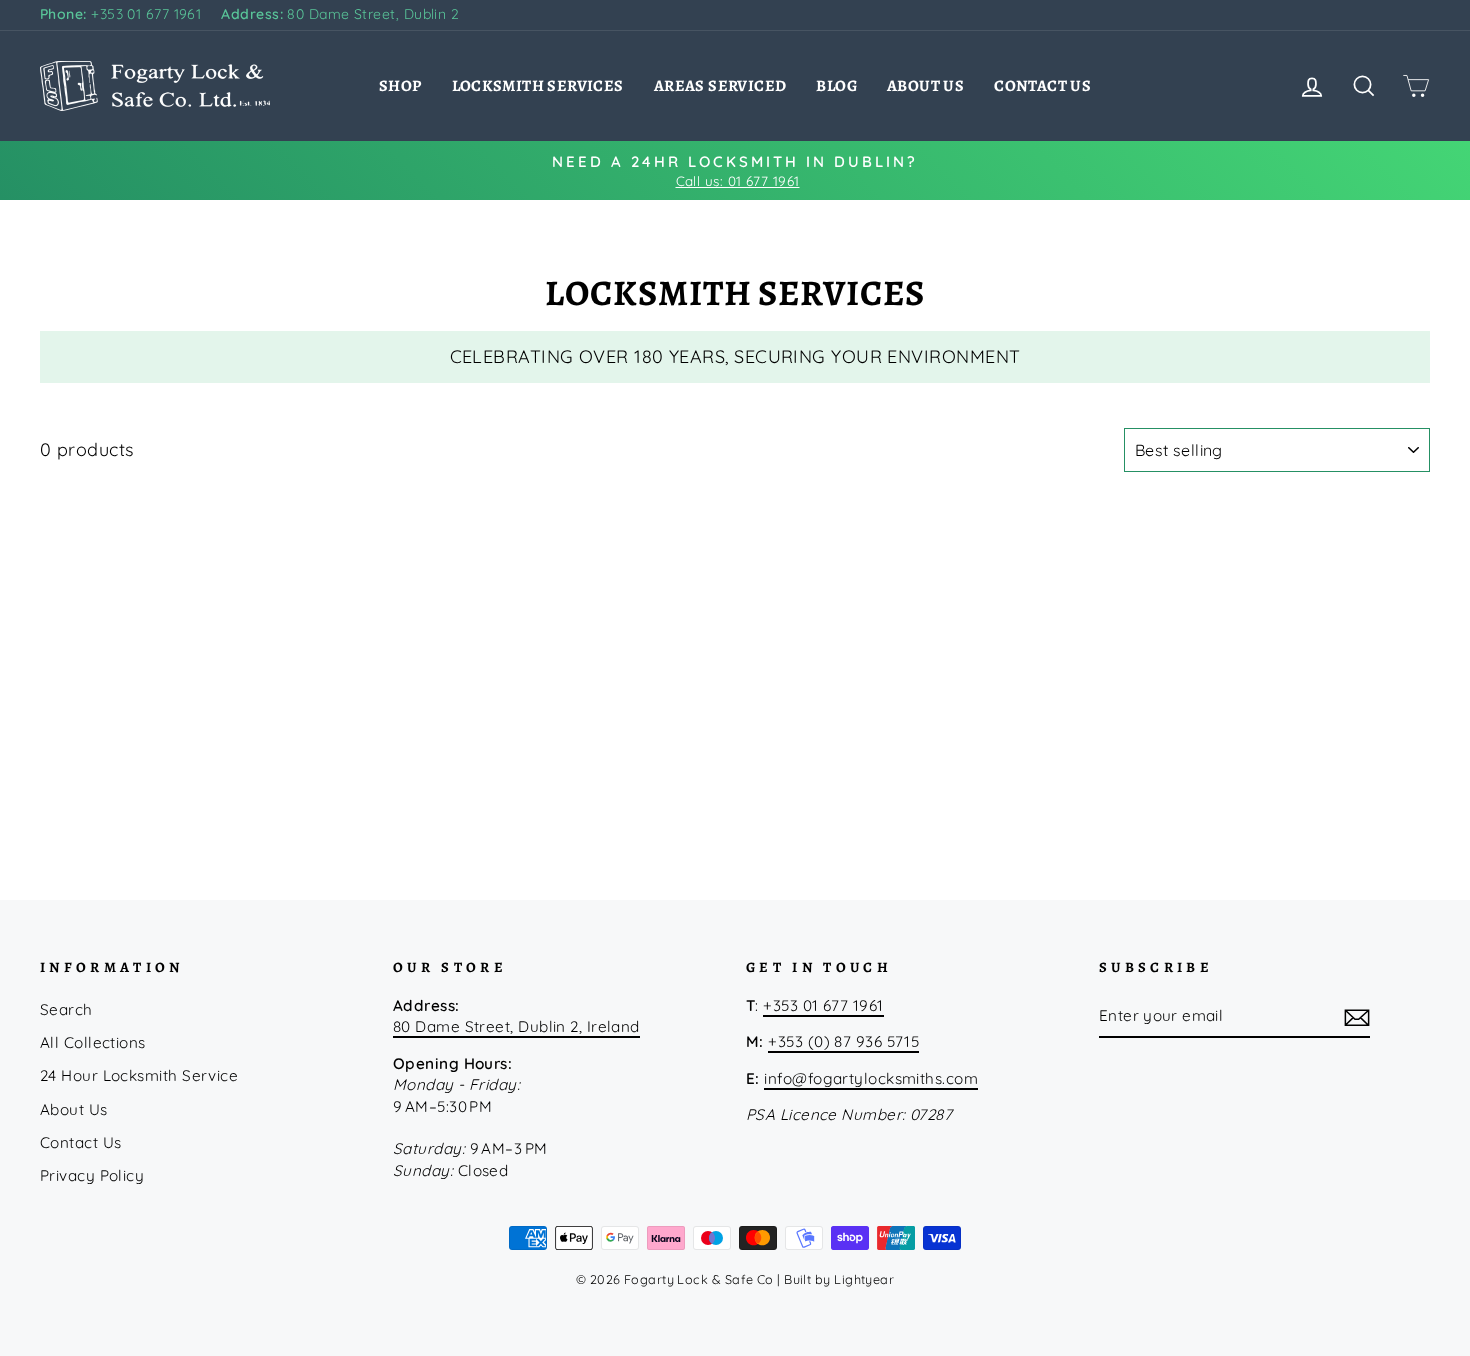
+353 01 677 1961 (120, 14)
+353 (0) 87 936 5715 (843, 1041)
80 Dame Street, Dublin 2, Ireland (516, 1026)
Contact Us (1042, 86)
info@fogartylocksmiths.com (871, 1078)
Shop (400, 86)
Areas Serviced (720, 86)
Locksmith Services (538, 86)
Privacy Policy (92, 1175)
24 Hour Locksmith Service (139, 1075)
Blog (836, 86)
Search (66, 1009)
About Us (925, 86)
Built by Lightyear (839, 1279)
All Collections (93, 1042)
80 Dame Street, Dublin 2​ (340, 14)
